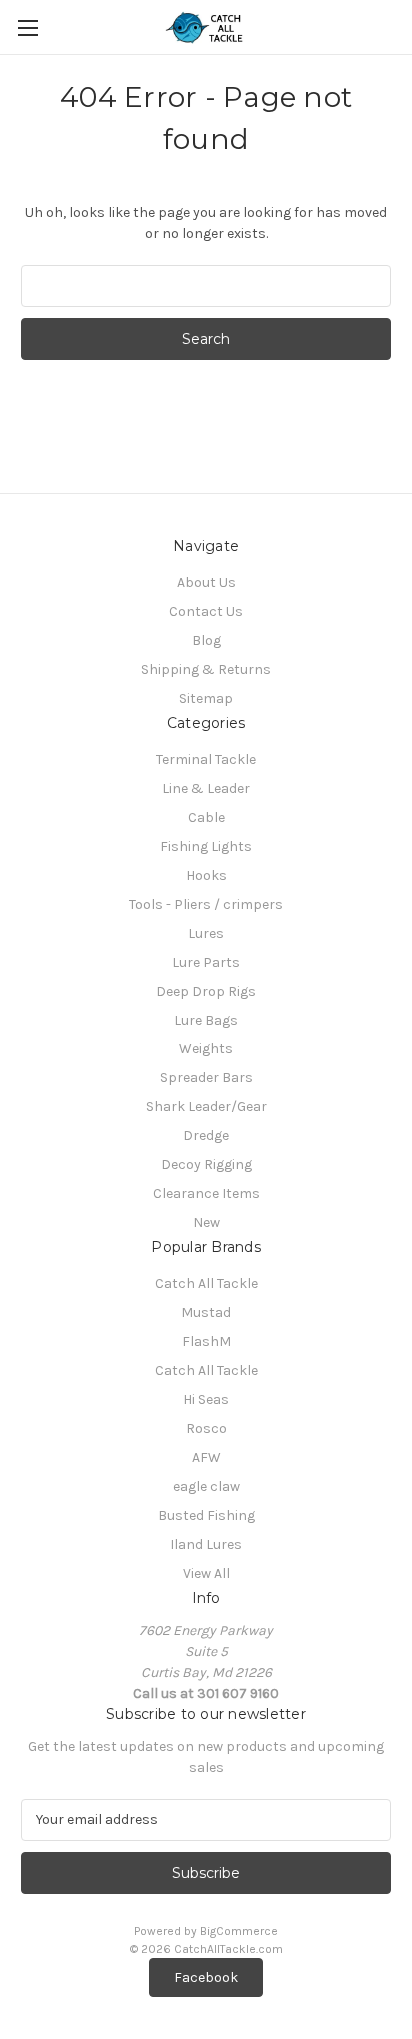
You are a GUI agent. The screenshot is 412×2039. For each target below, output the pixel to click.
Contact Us (206, 611)
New (206, 1222)
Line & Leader (206, 788)
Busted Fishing (206, 1515)
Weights (206, 1048)
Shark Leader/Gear (206, 1106)
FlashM (206, 1341)
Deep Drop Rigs (206, 991)
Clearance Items (206, 1193)
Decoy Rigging (206, 1164)
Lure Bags (206, 1020)
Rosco (206, 1428)
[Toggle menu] (27, 27)
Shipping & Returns (206, 669)
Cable (206, 817)
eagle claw (206, 1486)
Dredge (206, 1135)
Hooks (206, 875)
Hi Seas (206, 1399)
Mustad (206, 1312)
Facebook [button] (206, 1977)
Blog (206, 640)
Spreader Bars (206, 1077)
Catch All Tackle (206, 1283)
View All (206, 1573)
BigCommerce (239, 1931)
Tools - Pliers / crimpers (206, 904)
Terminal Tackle (206, 759)
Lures (206, 933)
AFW (206, 1457)
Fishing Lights (206, 846)
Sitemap (206, 698)
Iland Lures (206, 1544)
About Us (206, 582)
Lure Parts (206, 962)
